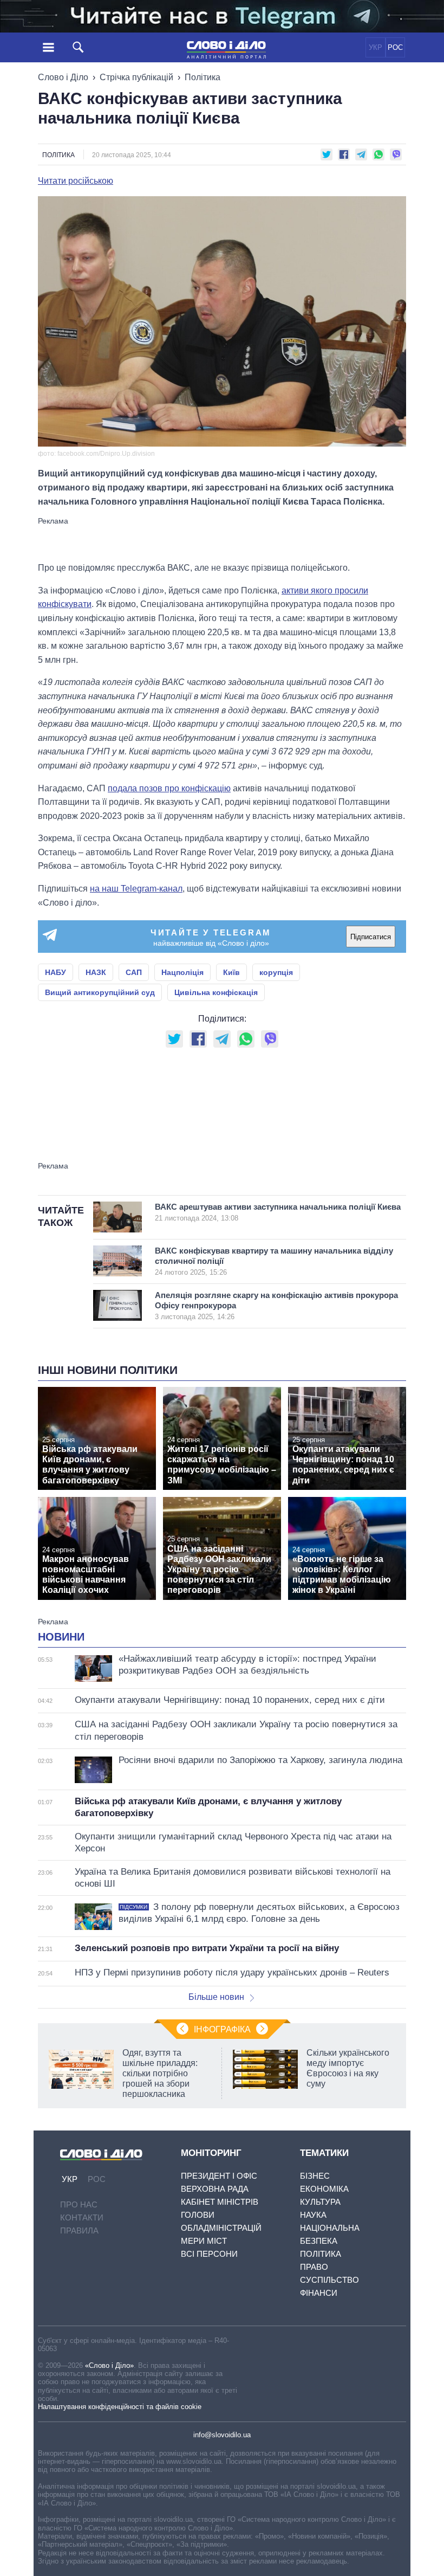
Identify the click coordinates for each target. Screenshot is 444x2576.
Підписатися (371, 937)
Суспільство (329, 2280)
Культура (320, 2202)
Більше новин (216, 1997)
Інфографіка (222, 2029)
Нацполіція (182, 972)
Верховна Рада (215, 2189)
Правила (79, 2230)
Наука (313, 2215)
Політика (203, 77)
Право (314, 2267)
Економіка (324, 2189)
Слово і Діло (63, 77)
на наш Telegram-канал (136, 889)
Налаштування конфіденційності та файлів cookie (120, 2407)
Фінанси (319, 2293)
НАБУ (56, 972)
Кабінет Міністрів (220, 2202)
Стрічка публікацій (136, 77)
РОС (395, 47)
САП (134, 972)
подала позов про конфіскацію (169, 788)
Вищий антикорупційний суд (100, 992)
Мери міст (204, 2241)
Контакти (82, 2217)
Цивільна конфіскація (216, 992)
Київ (231, 972)
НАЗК (96, 972)
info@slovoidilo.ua (222, 2435)
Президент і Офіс (219, 2176)
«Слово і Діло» (109, 2365)
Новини (61, 1637)
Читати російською (76, 181)
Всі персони (209, 2254)
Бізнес (315, 2176)
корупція (276, 972)
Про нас (79, 2204)
